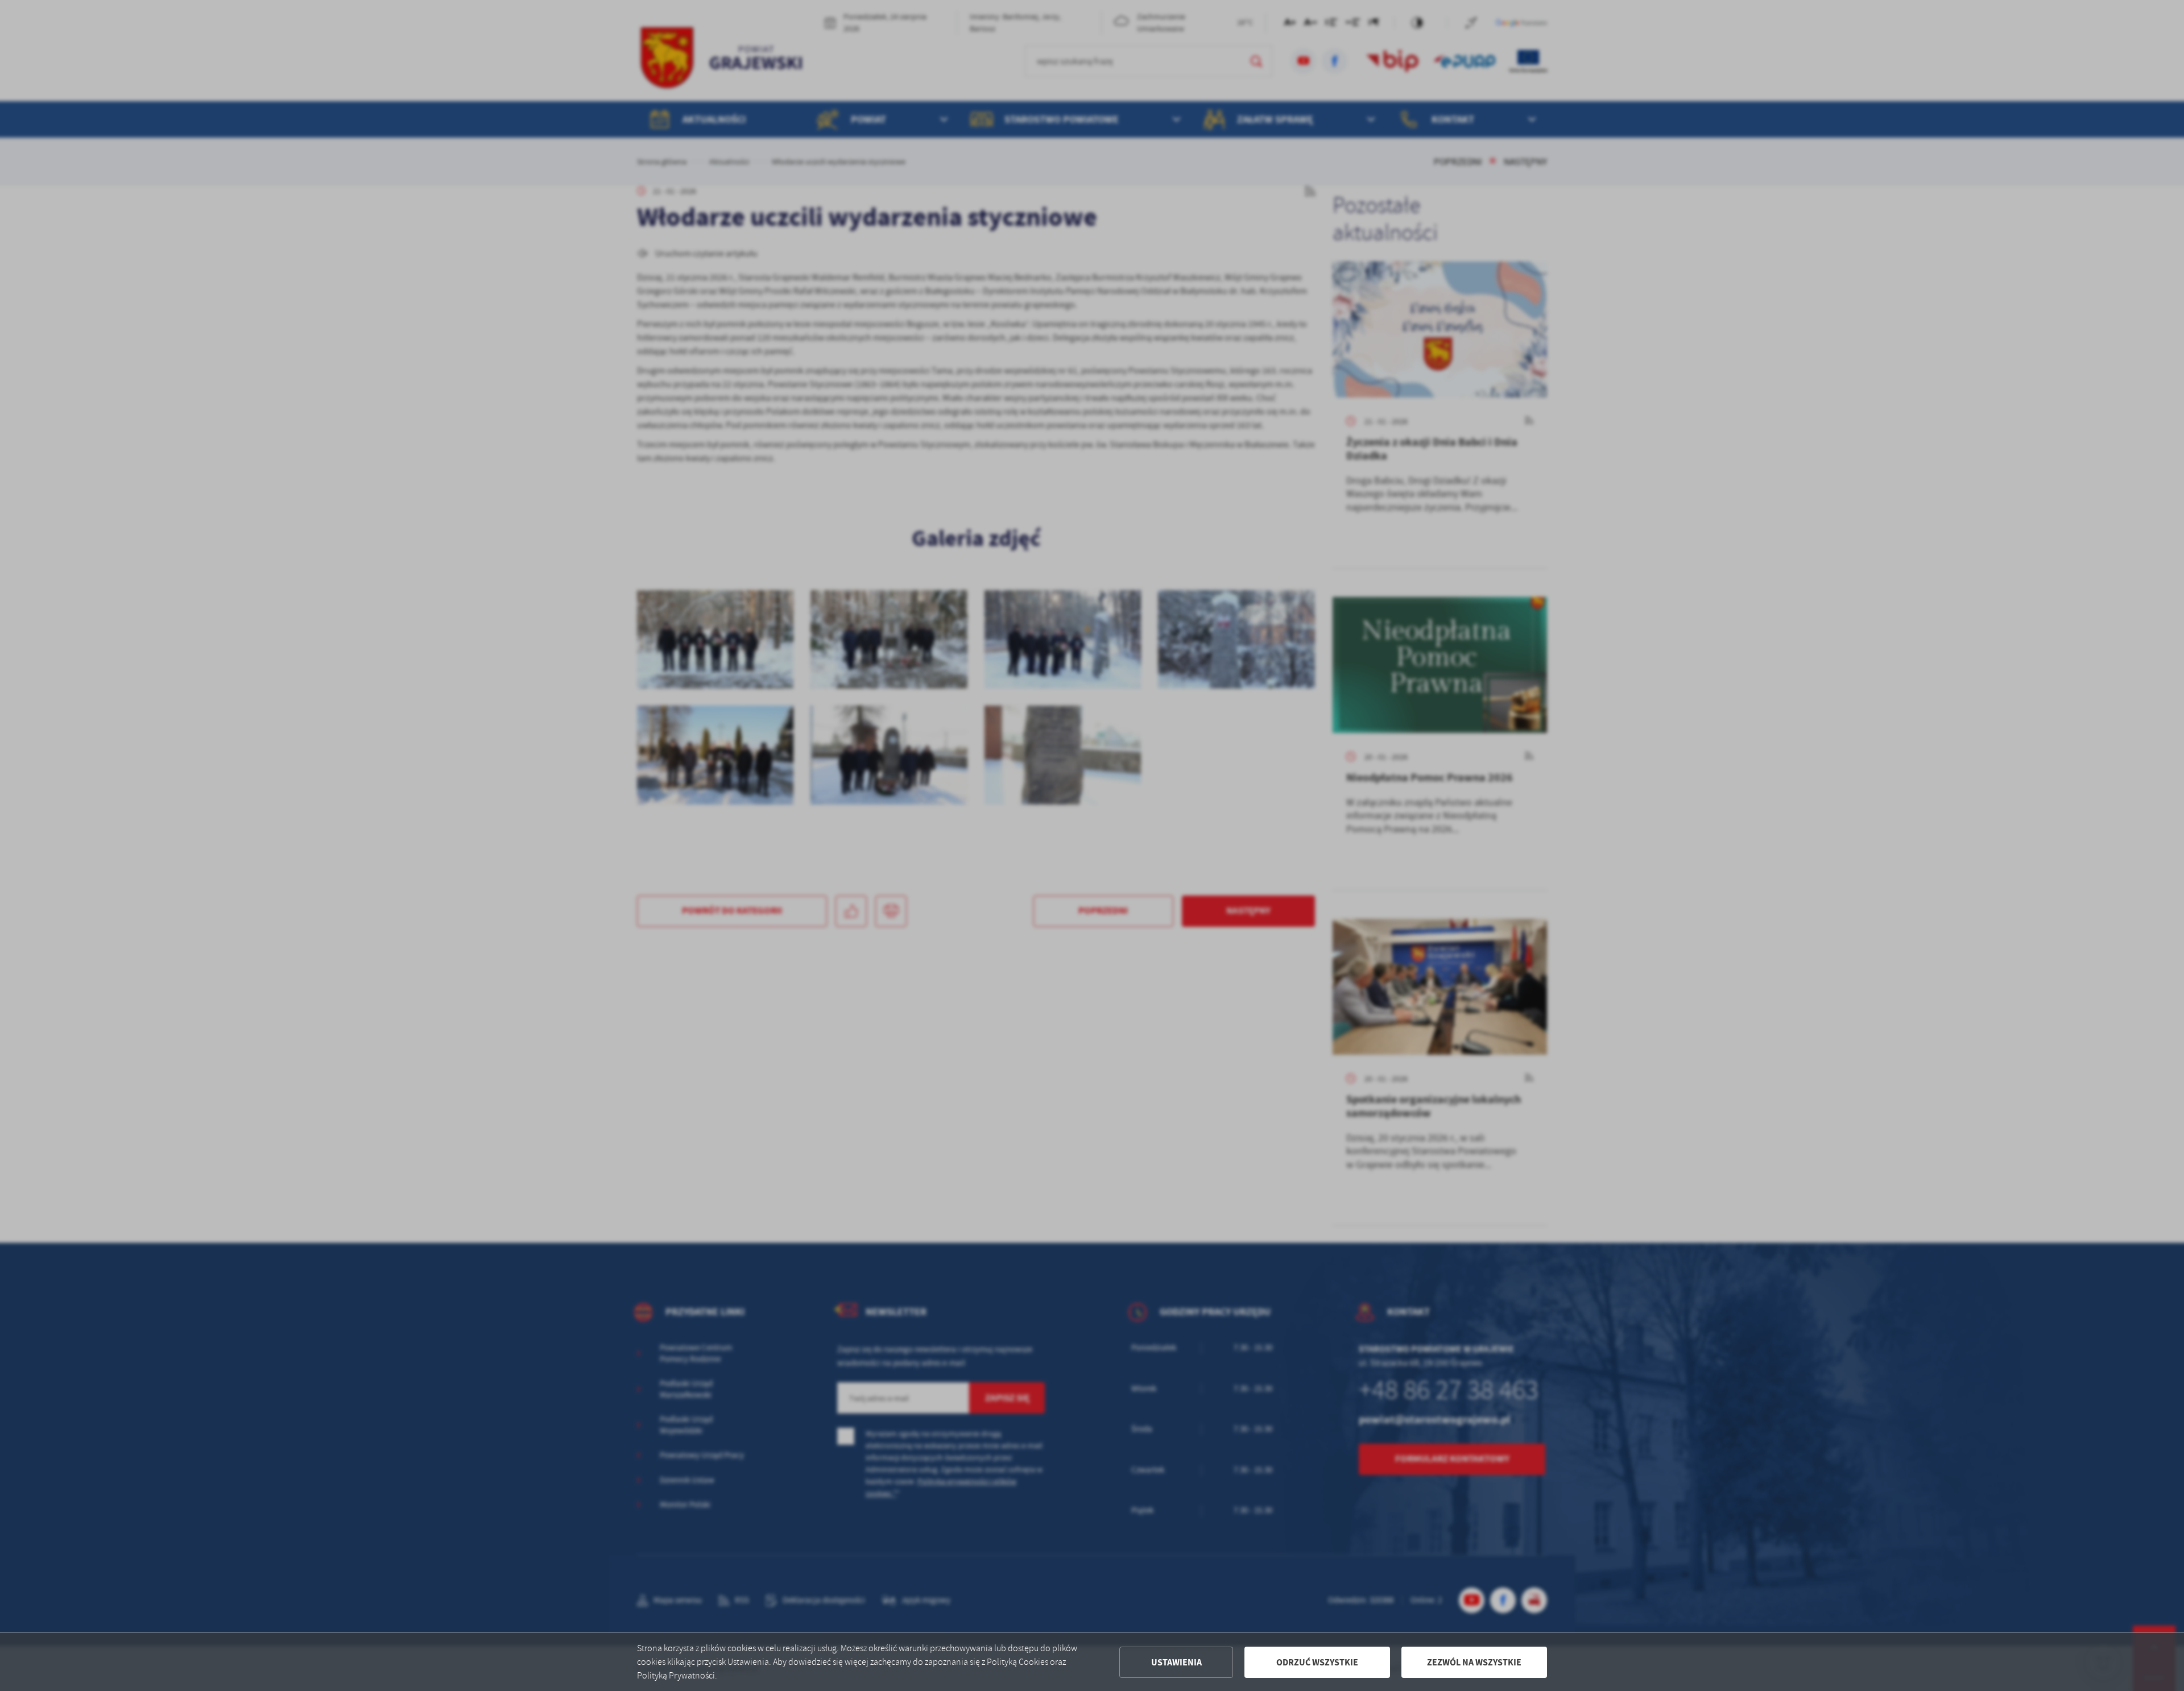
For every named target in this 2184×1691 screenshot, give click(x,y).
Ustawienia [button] (1176, 1662)
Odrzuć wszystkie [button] (1317, 1662)
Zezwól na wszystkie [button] (1474, 1662)
